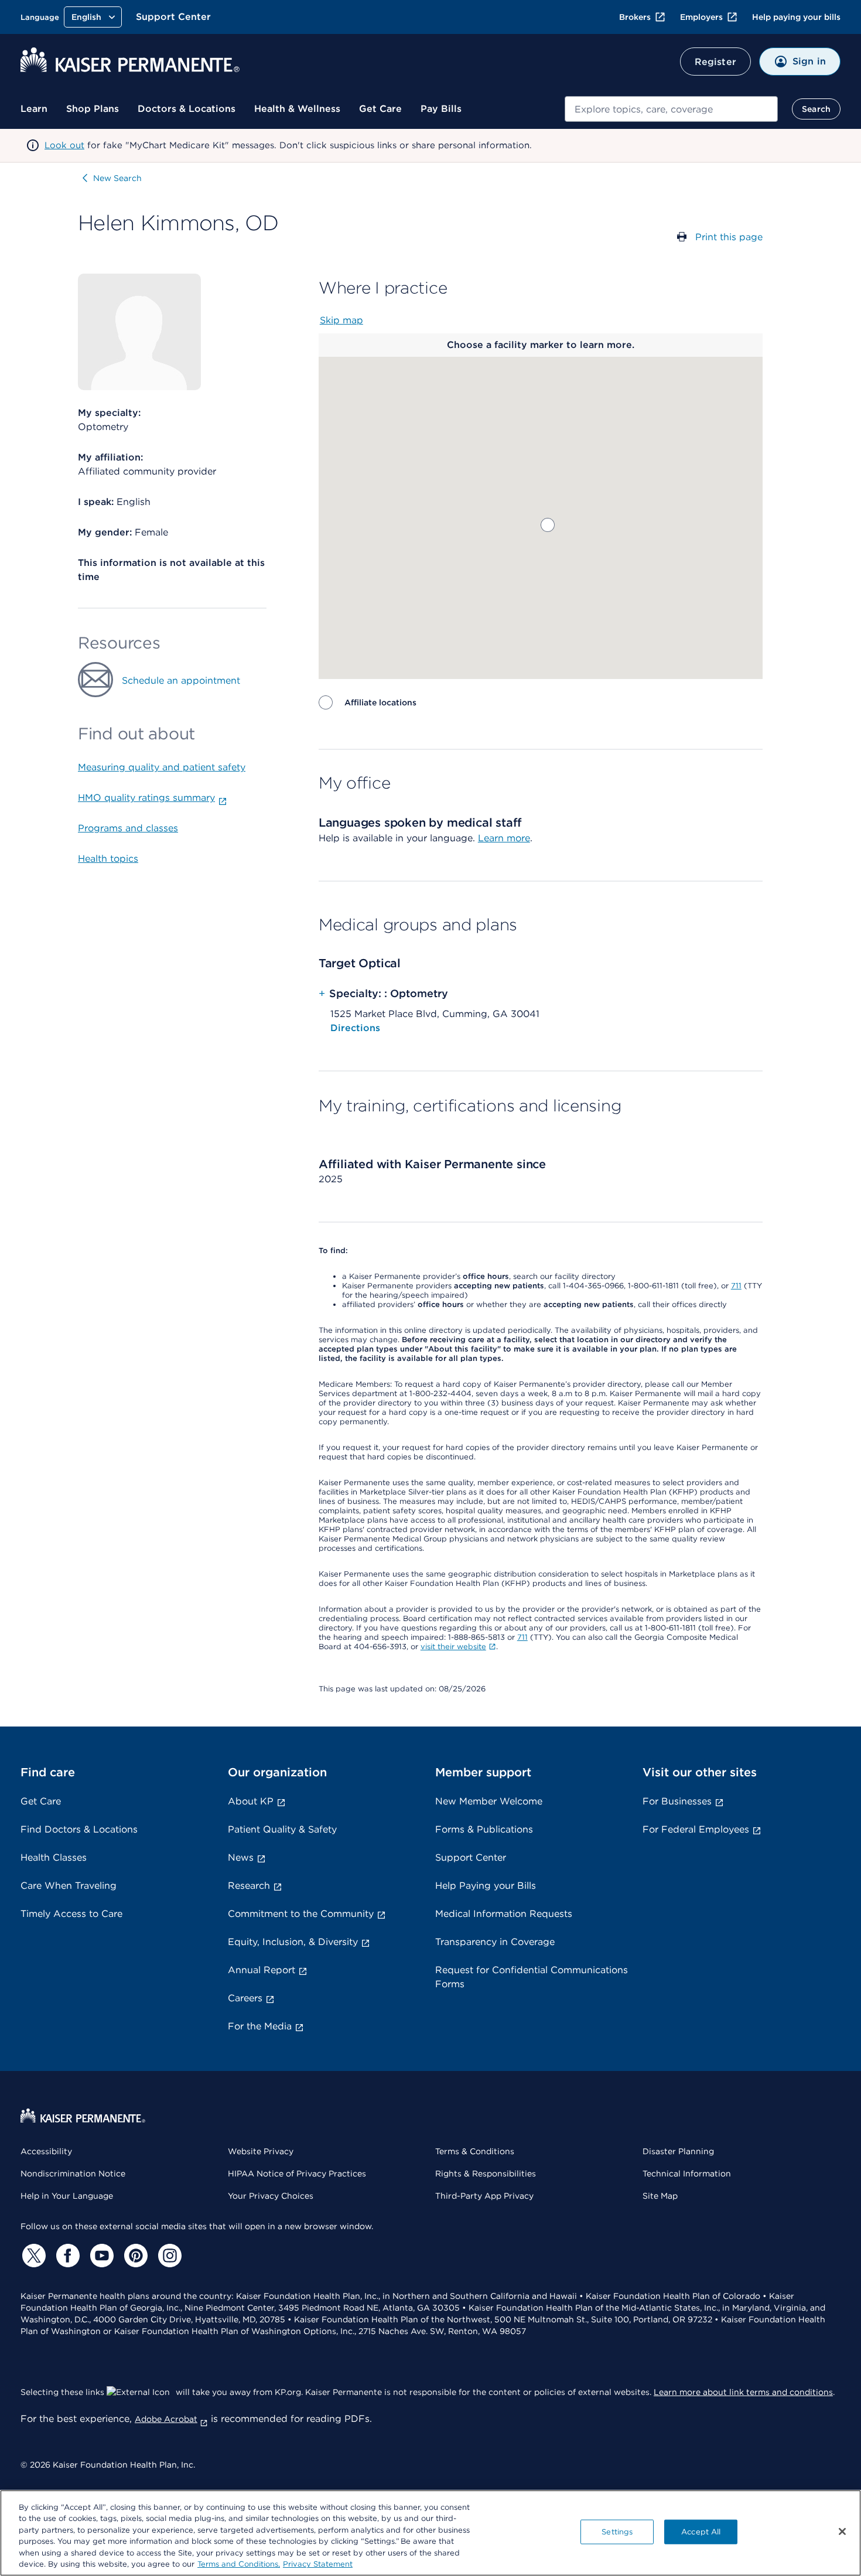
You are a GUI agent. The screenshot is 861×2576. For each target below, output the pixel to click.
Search (816, 109)
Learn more (504, 838)
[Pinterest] (134, 2256)
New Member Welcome (489, 1801)
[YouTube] (100, 2256)
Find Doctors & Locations (79, 1829)
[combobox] (671, 109)
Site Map (660, 2196)
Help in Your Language (67, 2196)
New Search (117, 178)
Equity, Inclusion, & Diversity (293, 1942)
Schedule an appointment (181, 680)
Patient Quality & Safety (282, 1829)
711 (736, 1286)
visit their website (453, 1647)
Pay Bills (441, 109)
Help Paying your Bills (486, 1886)
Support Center (173, 17)
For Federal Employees (696, 1829)
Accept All (701, 2532)
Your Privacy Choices (271, 2196)
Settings (617, 2532)
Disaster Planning (678, 2151)
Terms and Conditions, (239, 2564)
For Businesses (677, 1801)
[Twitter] (32, 2256)
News (241, 1857)
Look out (64, 145)
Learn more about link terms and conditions (743, 2392)
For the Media (260, 2026)
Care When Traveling (69, 1886)
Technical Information (687, 2174)
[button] (548, 525)
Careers (245, 1998)
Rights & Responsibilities (486, 2174)
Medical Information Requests (504, 1914)
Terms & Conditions (475, 2151)
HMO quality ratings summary (146, 798)
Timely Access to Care (71, 1914)
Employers (701, 17)
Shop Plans (93, 109)
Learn (34, 109)
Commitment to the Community (301, 1914)
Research (249, 1886)
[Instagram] (168, 2256)
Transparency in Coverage (495, 1942)
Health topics (108, 859)
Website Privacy (261, 2151)
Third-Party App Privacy (484, 2196)
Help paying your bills (796, 17)
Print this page (729, 237)
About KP (251, 1801)
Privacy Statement (318, 2564)
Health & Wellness (297, 109)
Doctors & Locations (187, 109)
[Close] (842, 2531)
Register (715, 62)
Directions (355, 1028)
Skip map (341, 320)
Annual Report (262, 1970)
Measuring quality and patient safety (162, 767)
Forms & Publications (484, 1829)
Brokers (635, 17)
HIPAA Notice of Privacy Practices (297, 2174)
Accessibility (46, 2151)
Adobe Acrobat (166, 2419)
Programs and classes (128, 828)
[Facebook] (66, 2256)
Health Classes (54, 1857)
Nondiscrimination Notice (73, 2174)
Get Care (380, 109)
